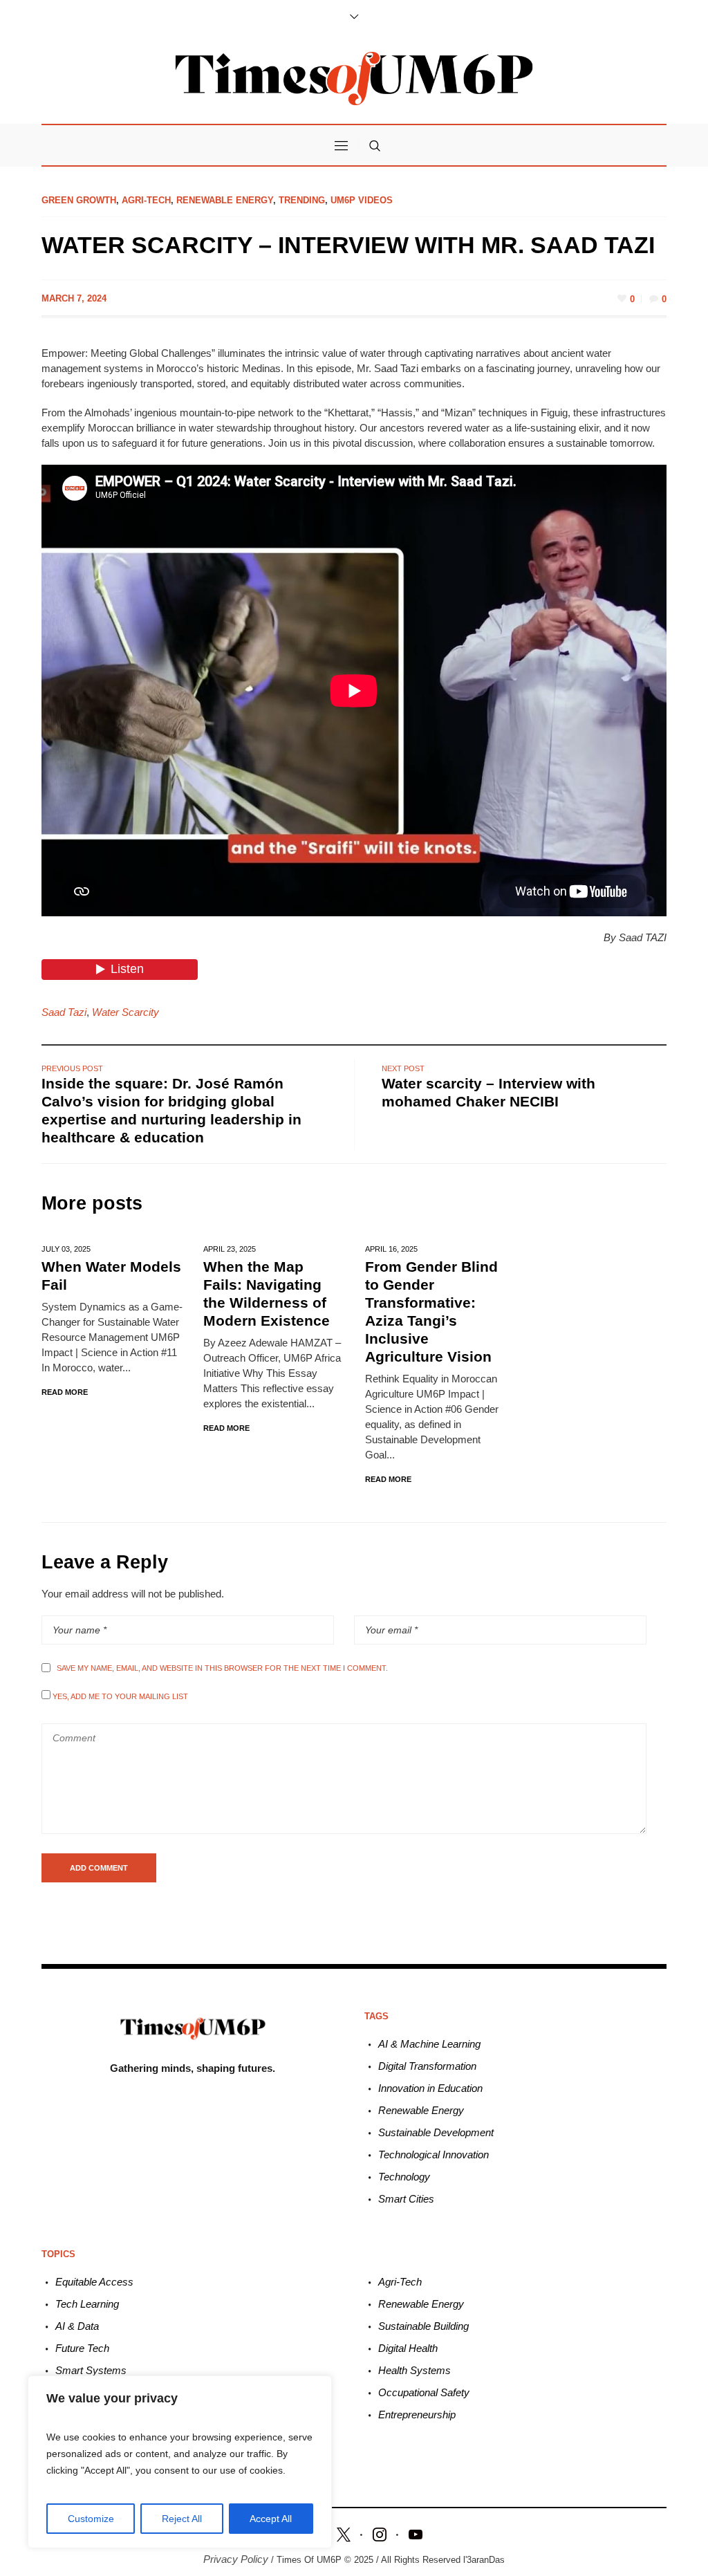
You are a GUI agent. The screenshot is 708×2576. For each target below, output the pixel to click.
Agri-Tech (146, 200)
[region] (180, 2462)
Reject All (182, 2519)
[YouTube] (416, 2533)
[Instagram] (380, 2533)
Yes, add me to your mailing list (119, 1696)
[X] (344, 2533)
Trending (302, 200)
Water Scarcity (125, 1012)
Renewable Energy (225, 200)
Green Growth (79, 200)
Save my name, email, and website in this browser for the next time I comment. (222, 1668)
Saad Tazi (64, 1012)
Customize (91, 2519)
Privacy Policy (236, 2559)
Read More (65, 1392)
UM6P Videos (362, 200)
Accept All (271, 2519)
